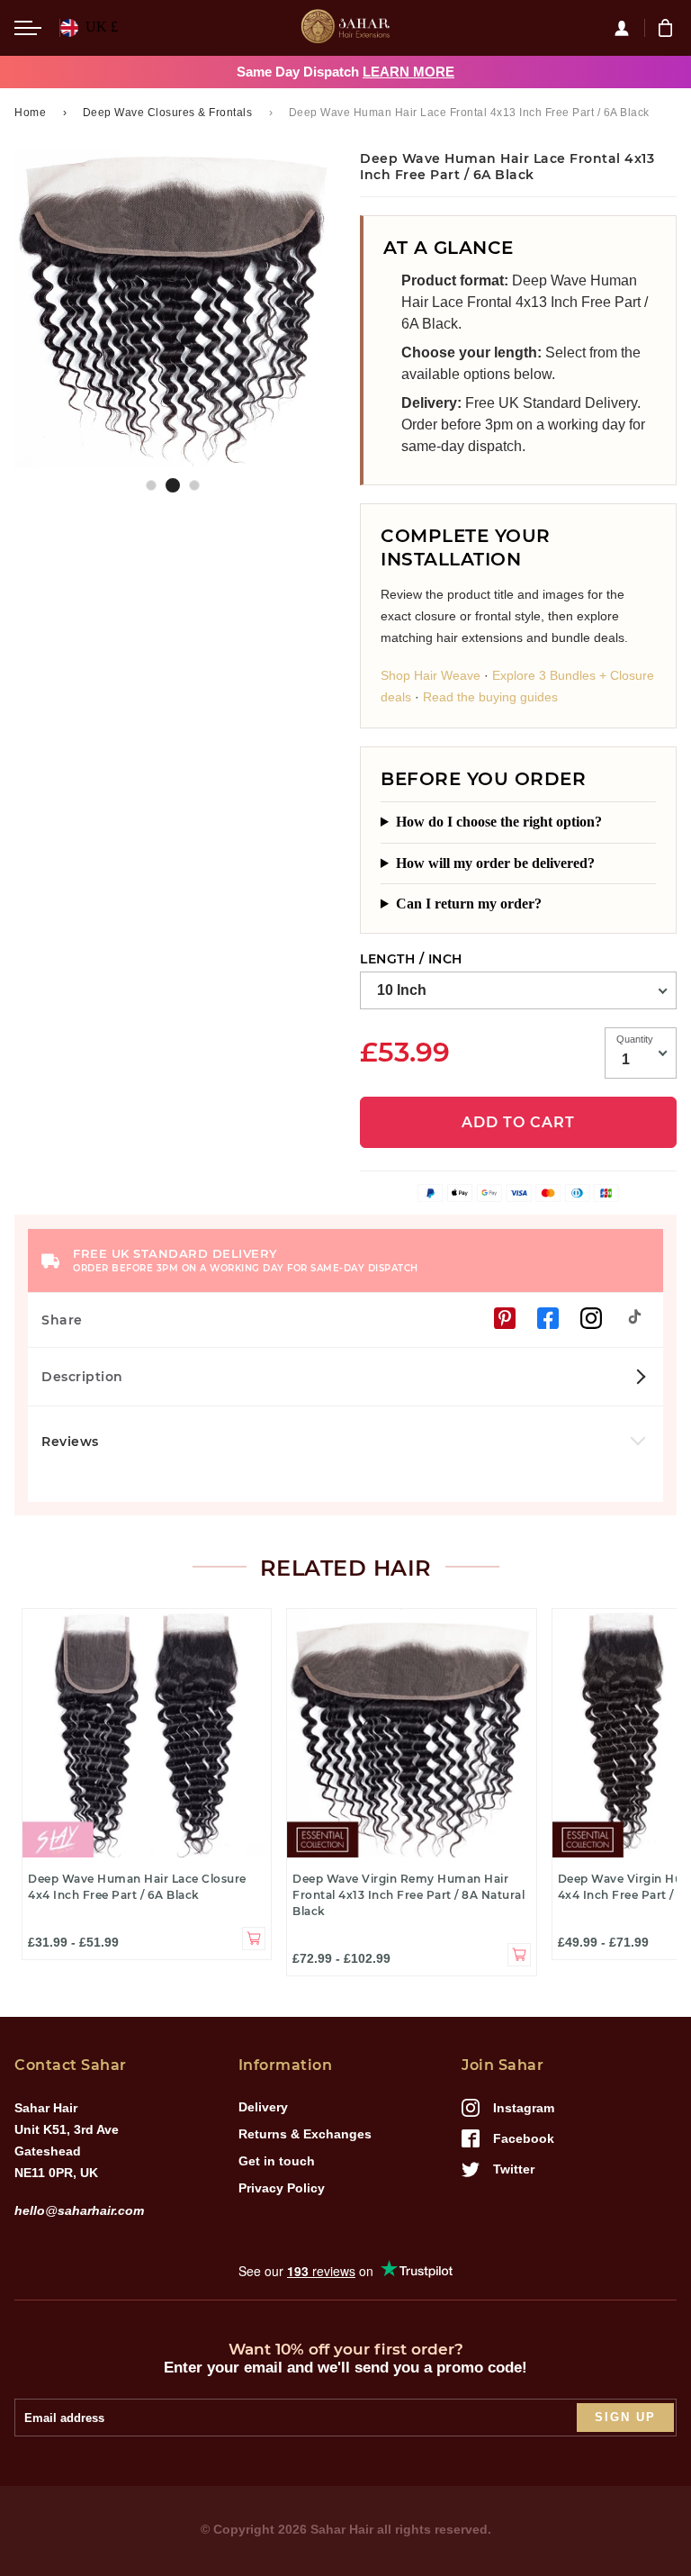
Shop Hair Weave (431, 675)
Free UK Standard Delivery (246, 1260)
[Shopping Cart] (668, 28)
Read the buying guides (490, 697)
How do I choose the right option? (499, 822)
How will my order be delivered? (495, 863)
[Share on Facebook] (548, 1318)
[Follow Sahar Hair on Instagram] (591, 1318)
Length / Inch (411, 959)
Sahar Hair (342, 2529)
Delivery (263, 2107)
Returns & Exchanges (305, 2134)
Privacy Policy (282, 2188)
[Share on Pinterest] (505, 1318)
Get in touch (277, 2161)
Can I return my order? (469, 904)
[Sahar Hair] (345, 28)
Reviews (72, 1442)
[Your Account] (629, 28)
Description (82, 1377)
